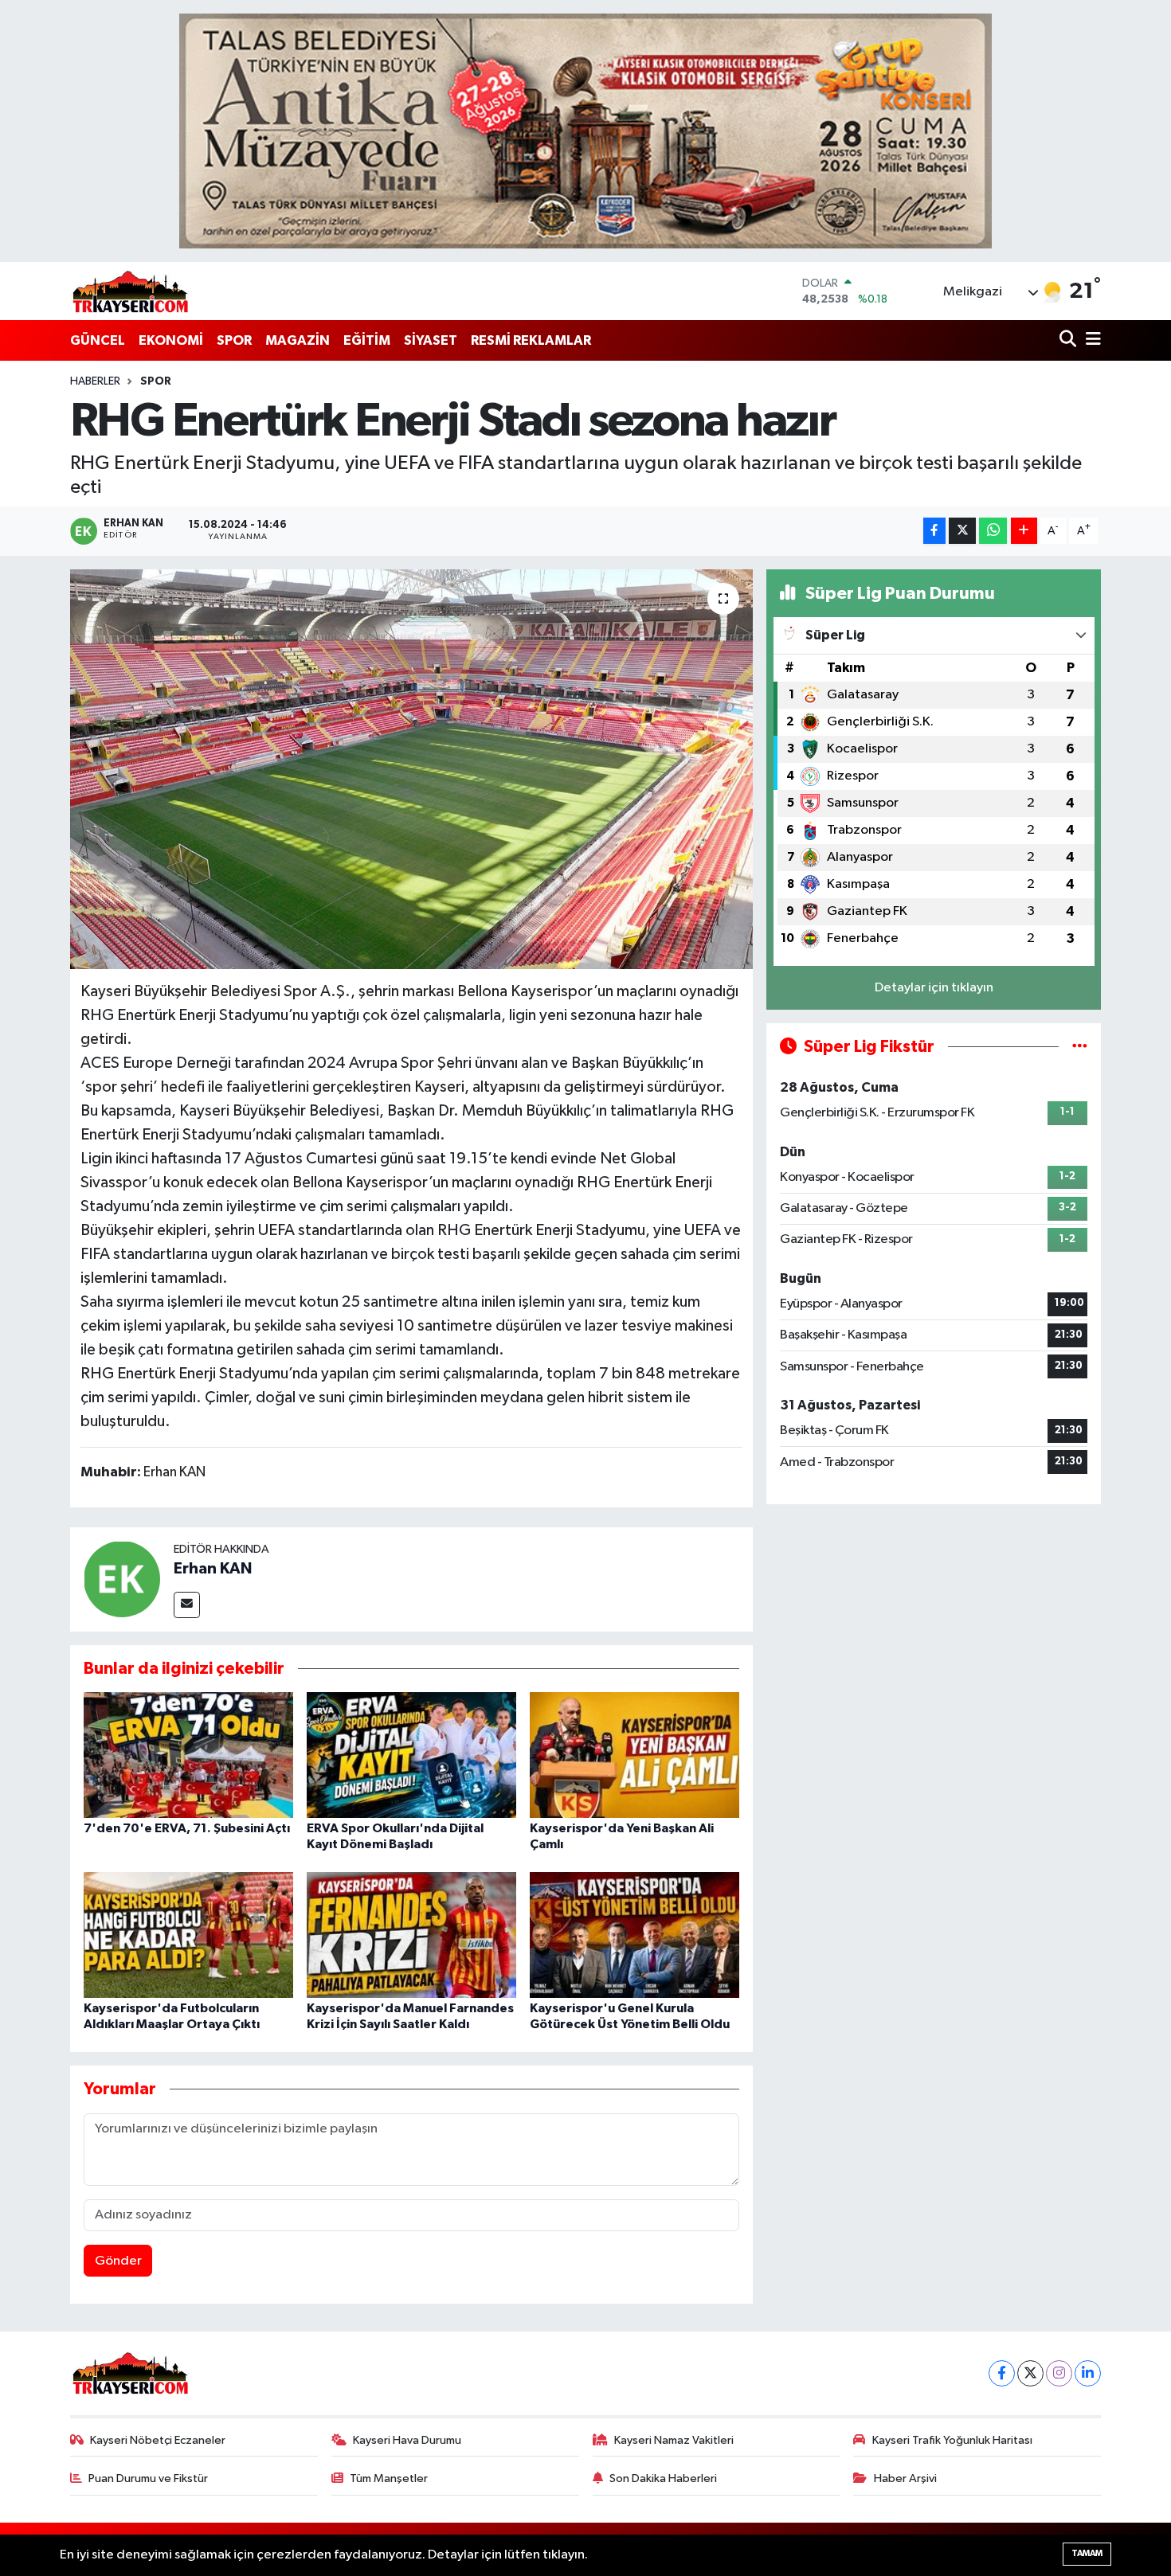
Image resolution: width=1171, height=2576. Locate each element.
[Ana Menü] (1091, 340)
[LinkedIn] (1088, 2373)
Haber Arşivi (905, 2478)
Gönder (118, 2261)
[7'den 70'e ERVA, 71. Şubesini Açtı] (188, 1755)
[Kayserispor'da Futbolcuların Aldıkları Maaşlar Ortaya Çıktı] (188, 1935)
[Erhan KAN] (122, 1579)
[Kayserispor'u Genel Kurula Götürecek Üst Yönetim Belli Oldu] (634, 1935)
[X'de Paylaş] (962, 531)
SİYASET (431, 340)
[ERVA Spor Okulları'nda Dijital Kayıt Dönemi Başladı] (411, 1755)
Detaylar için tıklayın (934, 988)
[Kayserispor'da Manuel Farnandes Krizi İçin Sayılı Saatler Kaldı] (411, 1935)
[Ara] (1069, 340)
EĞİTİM (367, 340)
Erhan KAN (213, 1569)
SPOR (234, 340)
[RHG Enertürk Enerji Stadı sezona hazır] (411, 769)
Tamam (1087, 2553)
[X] (1030, 2373)
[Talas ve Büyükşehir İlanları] (585, 131)
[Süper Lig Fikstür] (1080, 1047)
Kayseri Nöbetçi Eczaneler (158, 2440)
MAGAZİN (298, 340)
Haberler (95, 381)
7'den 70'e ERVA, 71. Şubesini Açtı (187, 1828)
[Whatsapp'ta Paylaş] (993, 531)
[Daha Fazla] (1024, 531)
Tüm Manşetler (389, 2478)
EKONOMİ (171, 340)
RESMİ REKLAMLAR (531, 340)
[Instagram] (1059, 2373)
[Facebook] (1002, 2373)
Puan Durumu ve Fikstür (148, 2478)
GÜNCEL (98, 340)
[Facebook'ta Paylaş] (934, 531)
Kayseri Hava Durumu (407, 2440)
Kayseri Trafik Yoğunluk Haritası (952, 2440)
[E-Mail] (187, 1605)
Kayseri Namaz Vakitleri (674, 2440)
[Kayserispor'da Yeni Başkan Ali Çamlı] (634, 1755)
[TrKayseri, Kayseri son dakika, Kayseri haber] (130, 291)
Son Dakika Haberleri (663, 2478)
